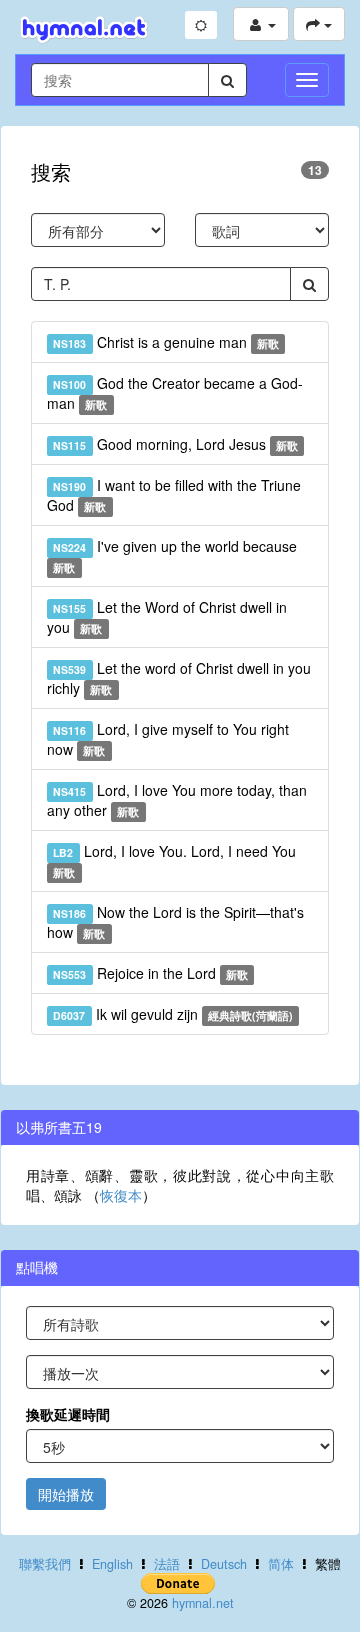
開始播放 (66, 1494)
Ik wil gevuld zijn (173, 1014)
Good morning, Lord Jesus (175, 444)
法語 (167, 1564)
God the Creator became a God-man (175, 393)
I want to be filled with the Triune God (174, 495)
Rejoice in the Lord (150, 973)
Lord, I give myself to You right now (168, 739)
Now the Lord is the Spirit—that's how (175, 922)
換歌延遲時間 (68, 1414)
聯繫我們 (45, 1564)
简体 (281, 1564)
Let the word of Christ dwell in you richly (179, 678)
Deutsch (224, 1564)
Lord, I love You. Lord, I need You (174, 860)
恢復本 (121, 1195)
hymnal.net (203, 1603)
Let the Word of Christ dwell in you (167, 617)
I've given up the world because (174, 555)
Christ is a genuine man (166, 342)
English (112, 1564)
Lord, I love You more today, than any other (177, 800)
